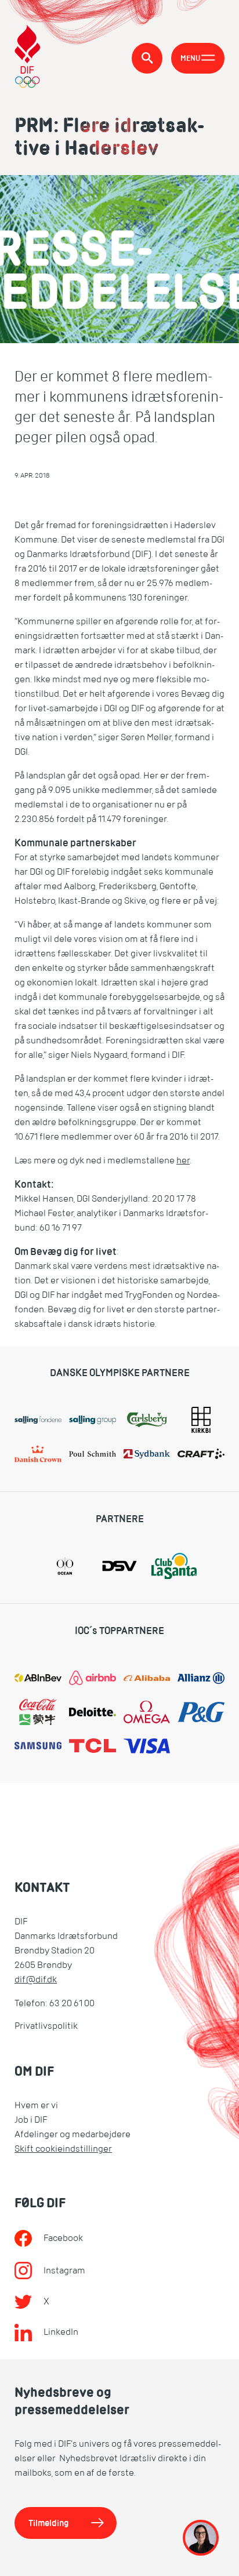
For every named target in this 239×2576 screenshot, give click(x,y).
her (183, 1160)
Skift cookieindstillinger (63, 2149)
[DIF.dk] (28, 58)
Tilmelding (49, 2523)
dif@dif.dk (36, 1980)
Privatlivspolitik (46, 2026)
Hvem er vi (36, 2105)
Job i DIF (31, 2120)
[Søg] (147, 58)
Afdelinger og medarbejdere (73, 2134)
